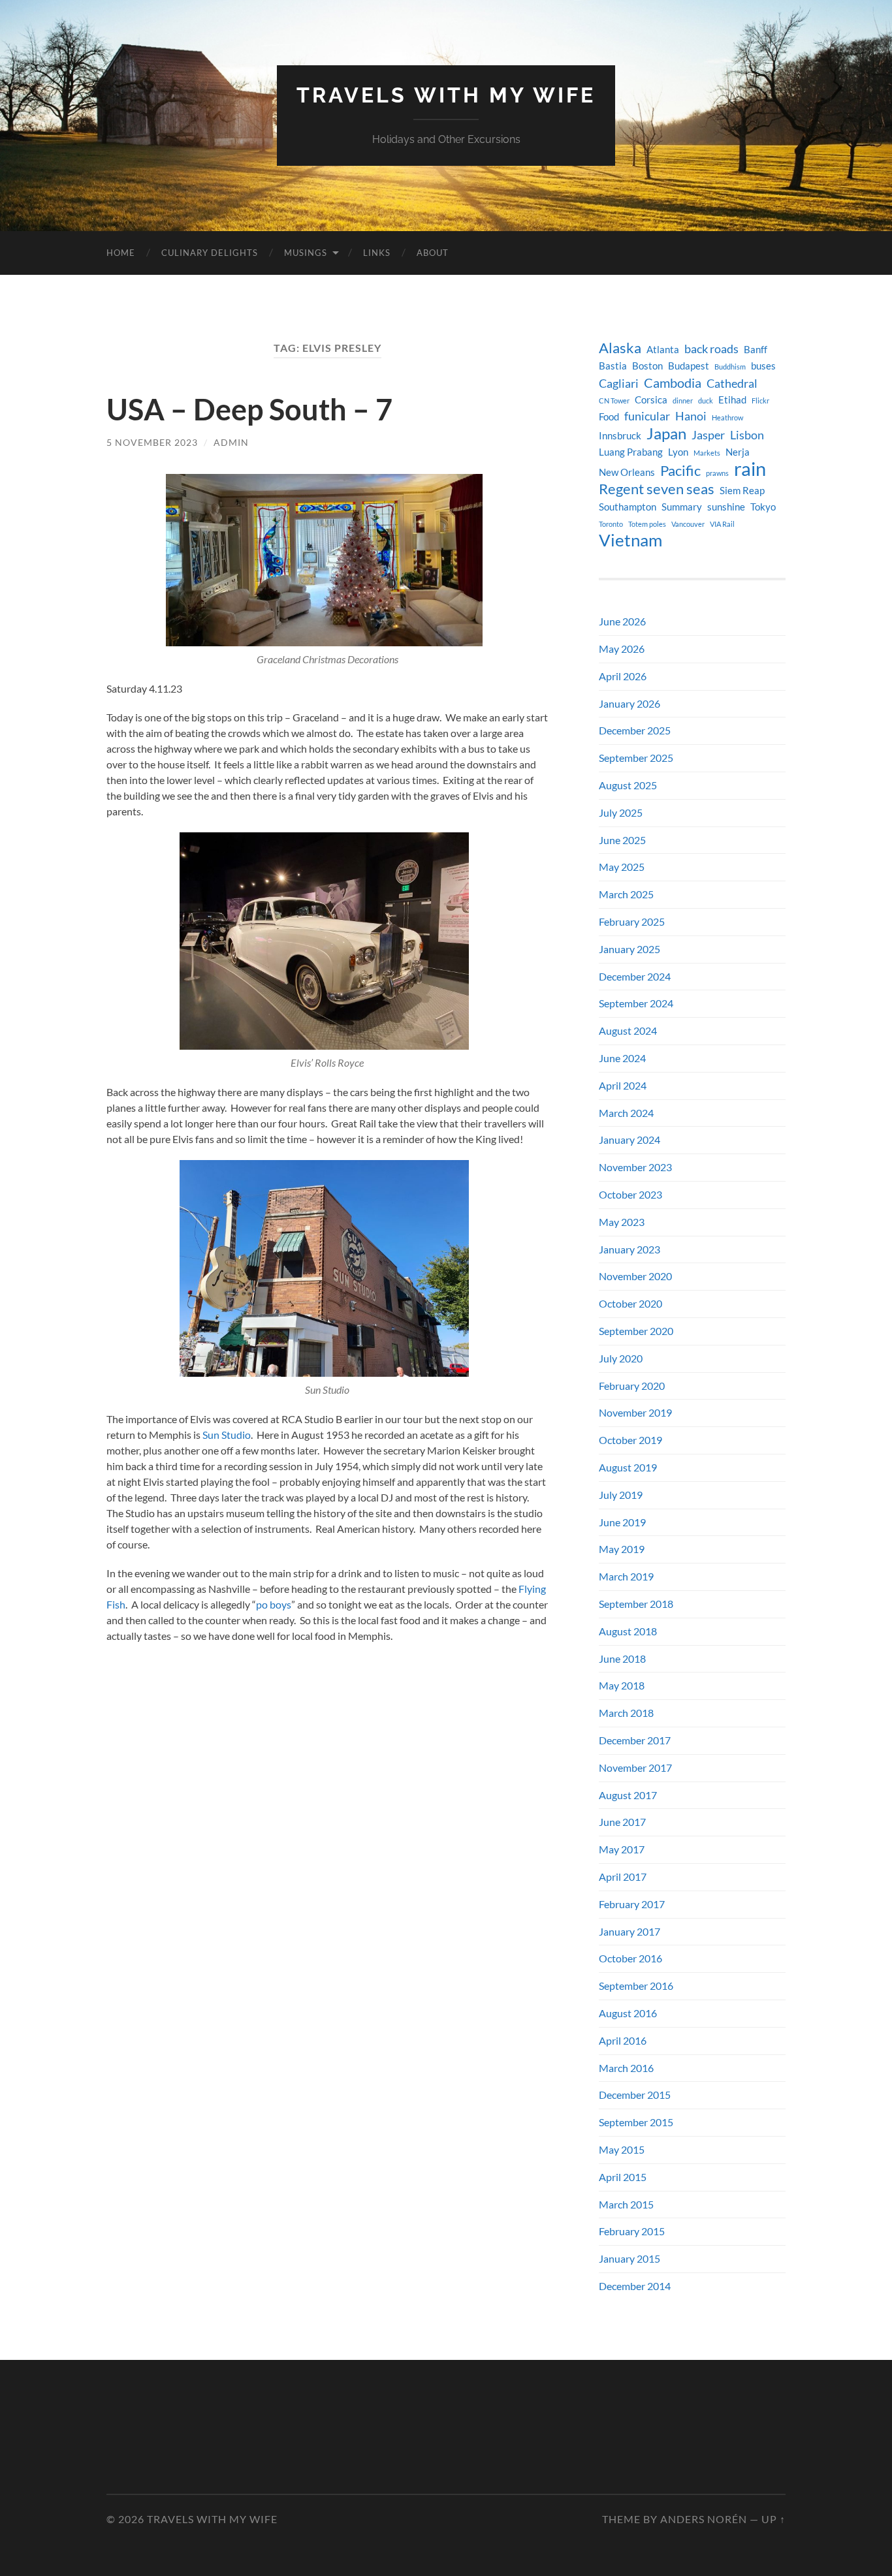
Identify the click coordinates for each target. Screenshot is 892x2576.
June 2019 (622, 1522)
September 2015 (636, 2122)
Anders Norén (704, 2519)
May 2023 (622, 1222)
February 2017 (632, 1904)
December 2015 (635, 2095)
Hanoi (691, 416)
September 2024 (636, 1003)
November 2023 (635, 1167)
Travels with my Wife (446, 95)
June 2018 (622, 1658)
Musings (306, 253)
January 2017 (629, 1931)
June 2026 (622, 621)
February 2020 (632, 1386)
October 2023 (630, 1194)
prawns (717, 473)
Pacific (680, 471)
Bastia (613, 366)
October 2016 (630, 1958)
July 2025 (621, 812)
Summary (682, 507)
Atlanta (663, 350)
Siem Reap (742, 491)
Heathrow (727, 417)
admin (231, 442)
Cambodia (673, 383)
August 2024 (628, 1030)
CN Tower (614, 401)
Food (609, 417)
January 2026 (629, 703)
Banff (756, 350)
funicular (647, 416)
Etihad (732, 400)
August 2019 (628, 1467)
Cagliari (619, 384)
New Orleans (627, 472)
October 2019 (630, 1440)
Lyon (678, 452)
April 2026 (623, 676)
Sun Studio (227, 1435)
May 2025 (622, 867)
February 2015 (632, 2231)
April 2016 (623, 2040)
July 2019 (621, 1495)
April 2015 (623, 2177)
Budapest (689, 366)
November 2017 (635, 1767)
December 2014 (635, 2286)
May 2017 (622, 1849)
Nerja (738, 452)
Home (121, 253)
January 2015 (629, 2258)
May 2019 (622, 1549)
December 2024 (635, 976)
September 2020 (636, 1331)
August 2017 (628, 1795)
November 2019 (635, 1412)
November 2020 (635, 1276)
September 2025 (636, 758)
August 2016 (628, 2013)
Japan (666, 433)
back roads (711, 349)
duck (706, 401)
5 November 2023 (152, 442)
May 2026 (622, 649)
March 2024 (626, 1113)
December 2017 (635, 1740)
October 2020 (630, 1303)
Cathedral (732, 384)
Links (377, 253)
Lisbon (747, 435)
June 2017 (622, 1822)
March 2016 (626, 2068)
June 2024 (622, 1058)
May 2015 (622, 2149)
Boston (647, 366)
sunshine (726, 507)
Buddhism (730, 367)
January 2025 (629, 949)
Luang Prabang (631, 452)
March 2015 (626, 2204)
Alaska (620, 348)
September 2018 (636, 1604)
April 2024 (623, 1085)
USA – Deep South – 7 (249, 409)
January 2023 (629, 1249)
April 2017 (623, 1877)
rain (750, 469)
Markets (707, 453)
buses (763, 366)
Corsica (651, 400)
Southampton (628, 507)
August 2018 (628, 1631)
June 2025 (622, 840)
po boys (274, 1604)
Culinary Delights (210, 253)
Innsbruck (620, 436)
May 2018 (622, 1685)
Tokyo (763, 507)
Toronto (611, 524)
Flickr (760, 401)
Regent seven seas (657, 489)
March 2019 (626, 1576)
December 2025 (635, 730)
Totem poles (647, 524)
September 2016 (636, 1986)
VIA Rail (722, 524)
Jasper (708, 435)
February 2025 (632, 921)
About (433, 253)
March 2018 (626, 1713)
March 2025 (626, 894)
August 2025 (628, 785)
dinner (683, 401)
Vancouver (688, 524)
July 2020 (621, 1358)
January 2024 (629, 1139)
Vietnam (630, 540)
